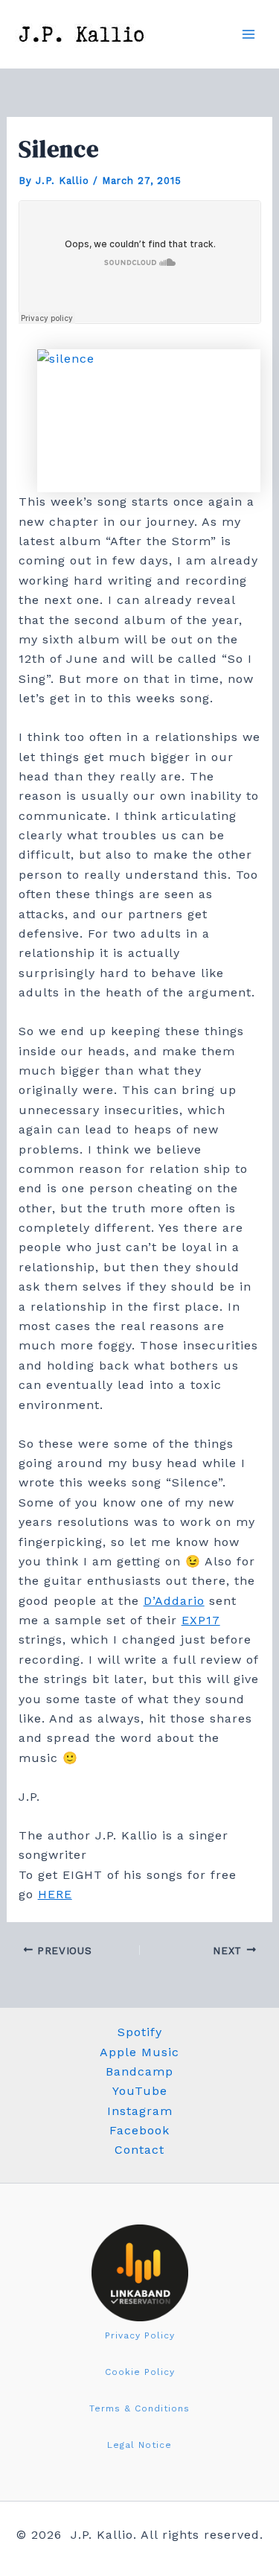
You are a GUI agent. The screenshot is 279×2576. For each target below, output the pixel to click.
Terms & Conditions (139, 2408)
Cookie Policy (140, 2372)
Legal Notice (139, 2445)
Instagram (140, 2111)
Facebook (139, 2130)
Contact (139, 2150)
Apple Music (139, 2052)
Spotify (140, 2032)
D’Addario (174, 1601)
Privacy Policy (140, 2335)
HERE (55, 1894)
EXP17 (201, 1620)
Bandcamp (139, 2071)
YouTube (140, 2091)
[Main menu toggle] (248, 34)
